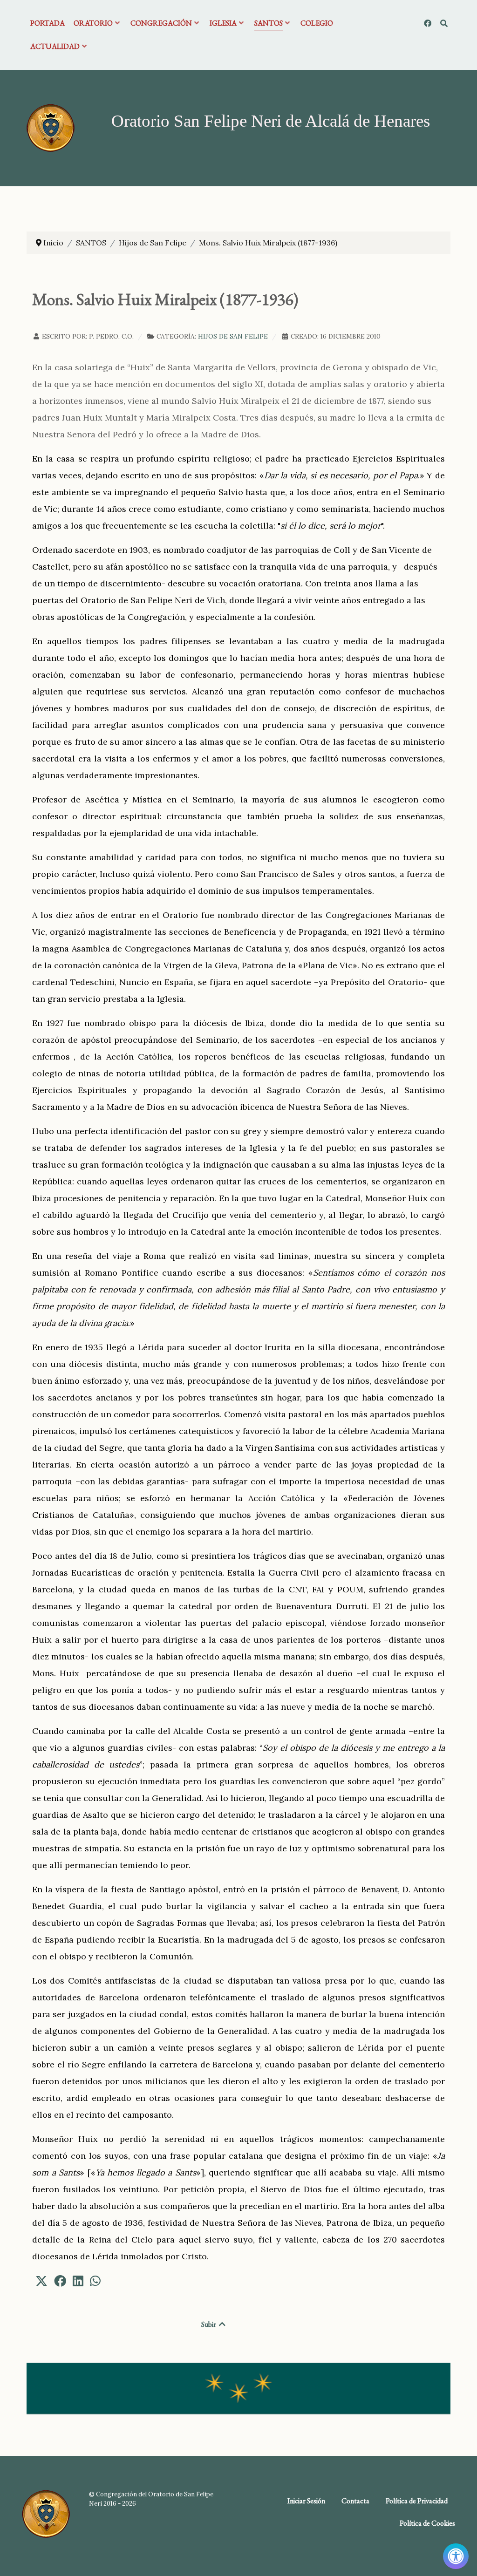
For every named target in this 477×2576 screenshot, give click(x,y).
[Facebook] (428, 23)
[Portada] (51, 127)
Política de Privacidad (417, 2501)
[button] (41, 2281)
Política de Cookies (427, 2523)
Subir (209, 2324)
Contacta (355, 2501)
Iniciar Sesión (306, 2501)
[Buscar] (444, 23)
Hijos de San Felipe (233, 336)
